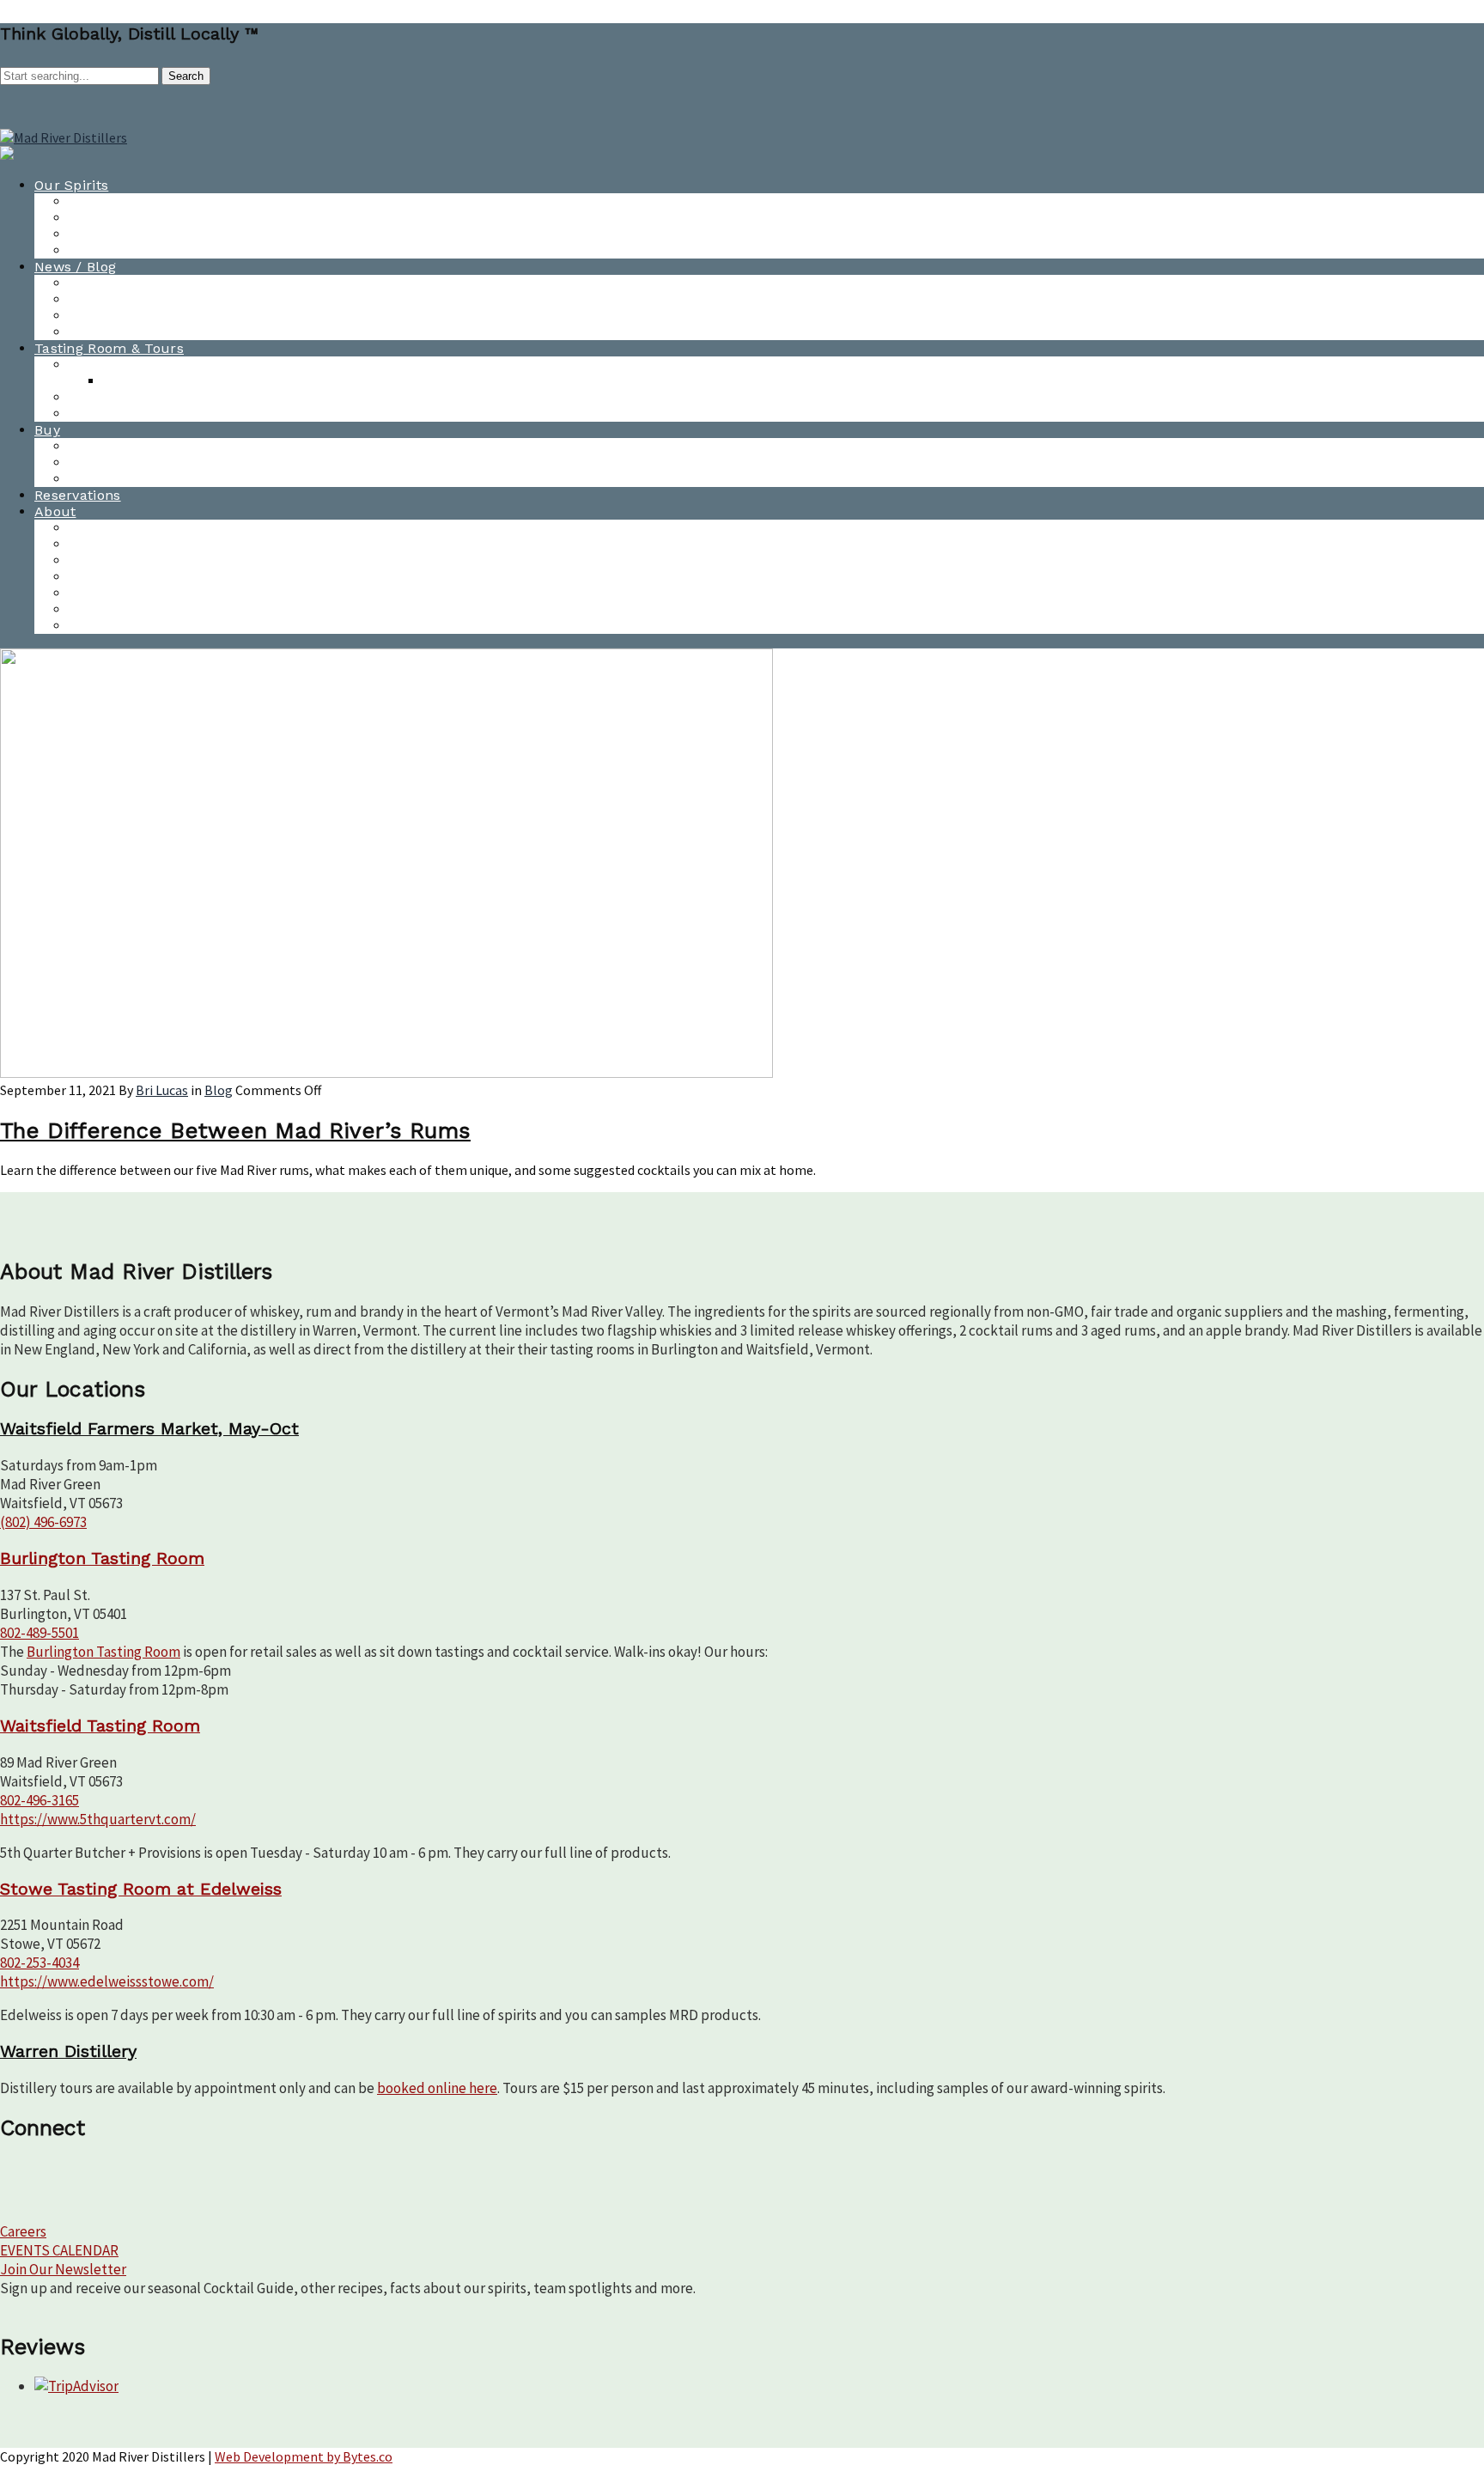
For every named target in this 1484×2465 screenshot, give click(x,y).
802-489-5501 (40, 1633)
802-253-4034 (40, 1963)
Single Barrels (116, 479)
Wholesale (104, 463)
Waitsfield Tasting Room (151, 397)
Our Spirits (71, 185)
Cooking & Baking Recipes (156, 250)
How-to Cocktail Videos (147, 218)
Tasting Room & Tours (109, 348)
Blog (83, 299)
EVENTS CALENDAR (59, 2250)
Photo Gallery (115, 332)
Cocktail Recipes (125, 234)
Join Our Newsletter (63, 2269)
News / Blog (75, 267)
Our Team (103, 560)
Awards (94, 316)
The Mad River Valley (140, 609)
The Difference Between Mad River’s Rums (235, 1130)
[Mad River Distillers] (64, 137)
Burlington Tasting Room (153, 365)
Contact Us (106, 528)
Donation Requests (133, 577)
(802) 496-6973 (43, 1522)
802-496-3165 (40, 1800)
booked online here (437, 2088)
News (87, 283)
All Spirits (102, 201)
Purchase (101, 446)
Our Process (110, 593)
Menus (126, 381)
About (55, 511)
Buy (47, 430)
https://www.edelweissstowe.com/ (107, 1981)
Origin (89, 626)
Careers (23, 2231)
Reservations (78, 495)
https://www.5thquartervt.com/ (98, 1819)
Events (91, 544)
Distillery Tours (121, 414)
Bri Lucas (162, 1090)
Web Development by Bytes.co (304, 2456)
